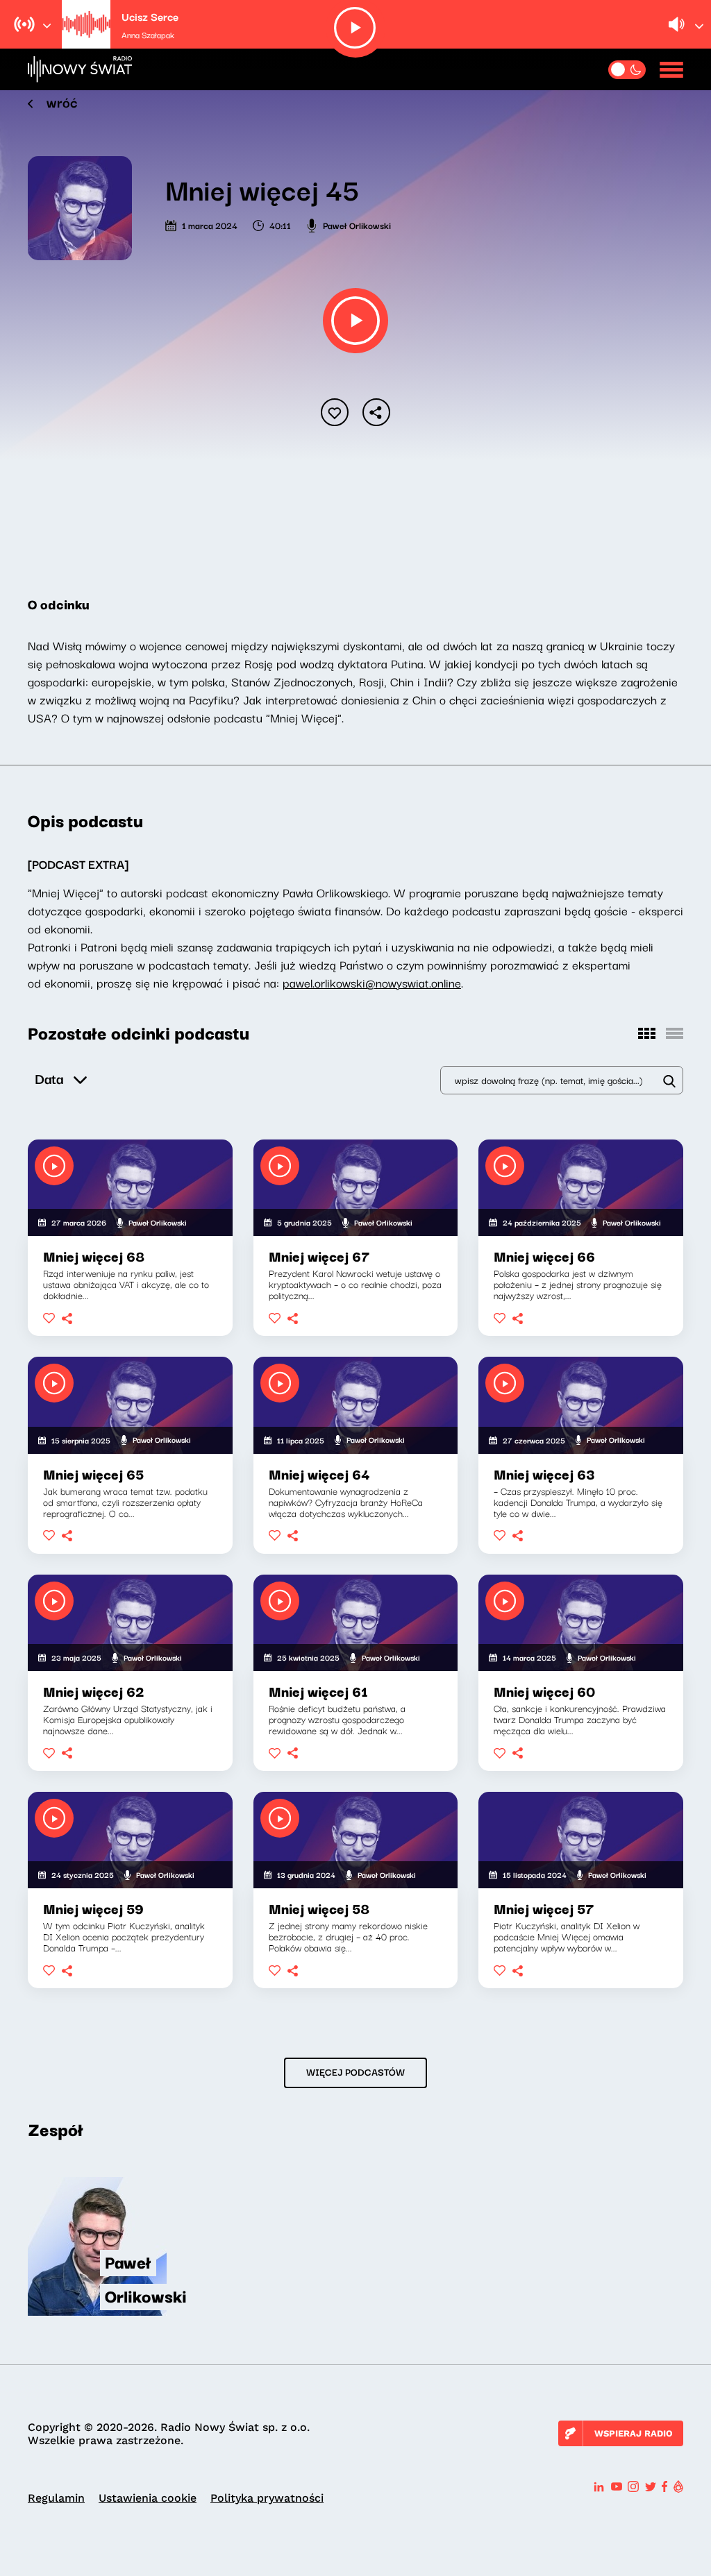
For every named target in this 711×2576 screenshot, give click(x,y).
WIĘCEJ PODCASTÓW (355, 2071)
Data (49, 1078)
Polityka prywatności (267, 2498)
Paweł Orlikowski (357, 225)
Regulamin (56, 2498)
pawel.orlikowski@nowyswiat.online (372, 982)
